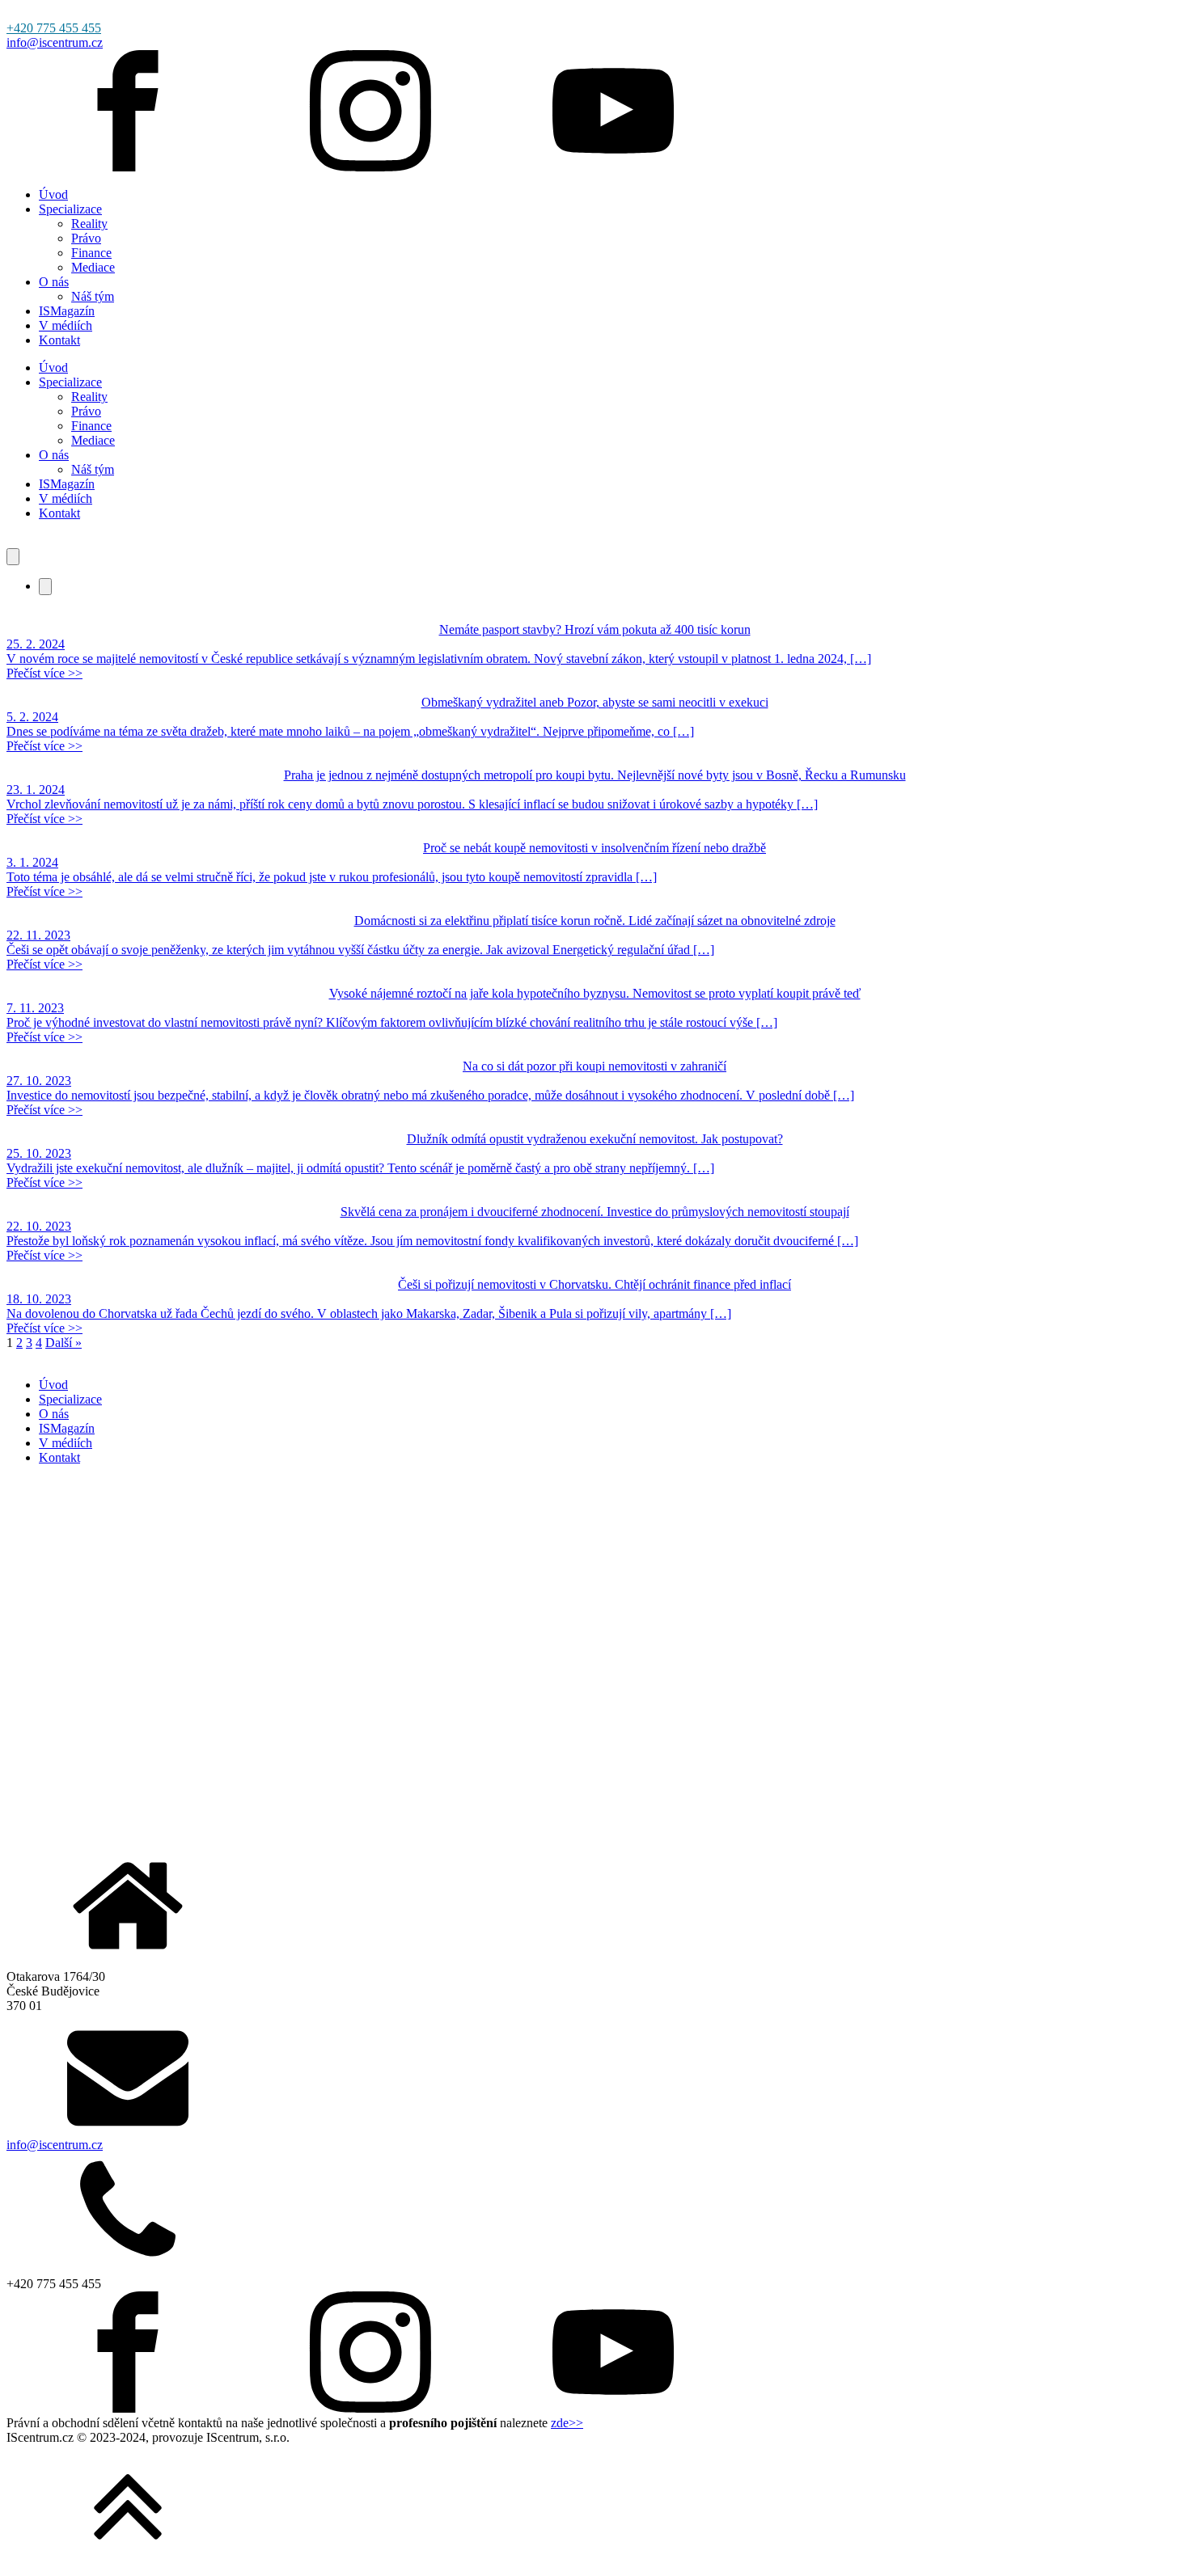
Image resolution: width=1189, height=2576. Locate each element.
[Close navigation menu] (45, 587)
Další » (63, 1343)
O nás (54, 282)
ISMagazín (67, 311)
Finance (91, 253)
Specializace (70, 209)
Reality (89, 224)
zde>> (567, 2423)
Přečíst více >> (44, 673)
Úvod (53, 194)
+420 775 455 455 (54, 28)
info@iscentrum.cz (55, 42)
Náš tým (93, 296)
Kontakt (59, 340)
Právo (86, 238)
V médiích (66, 325)
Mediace (93, 267)
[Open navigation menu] (13, 557)
